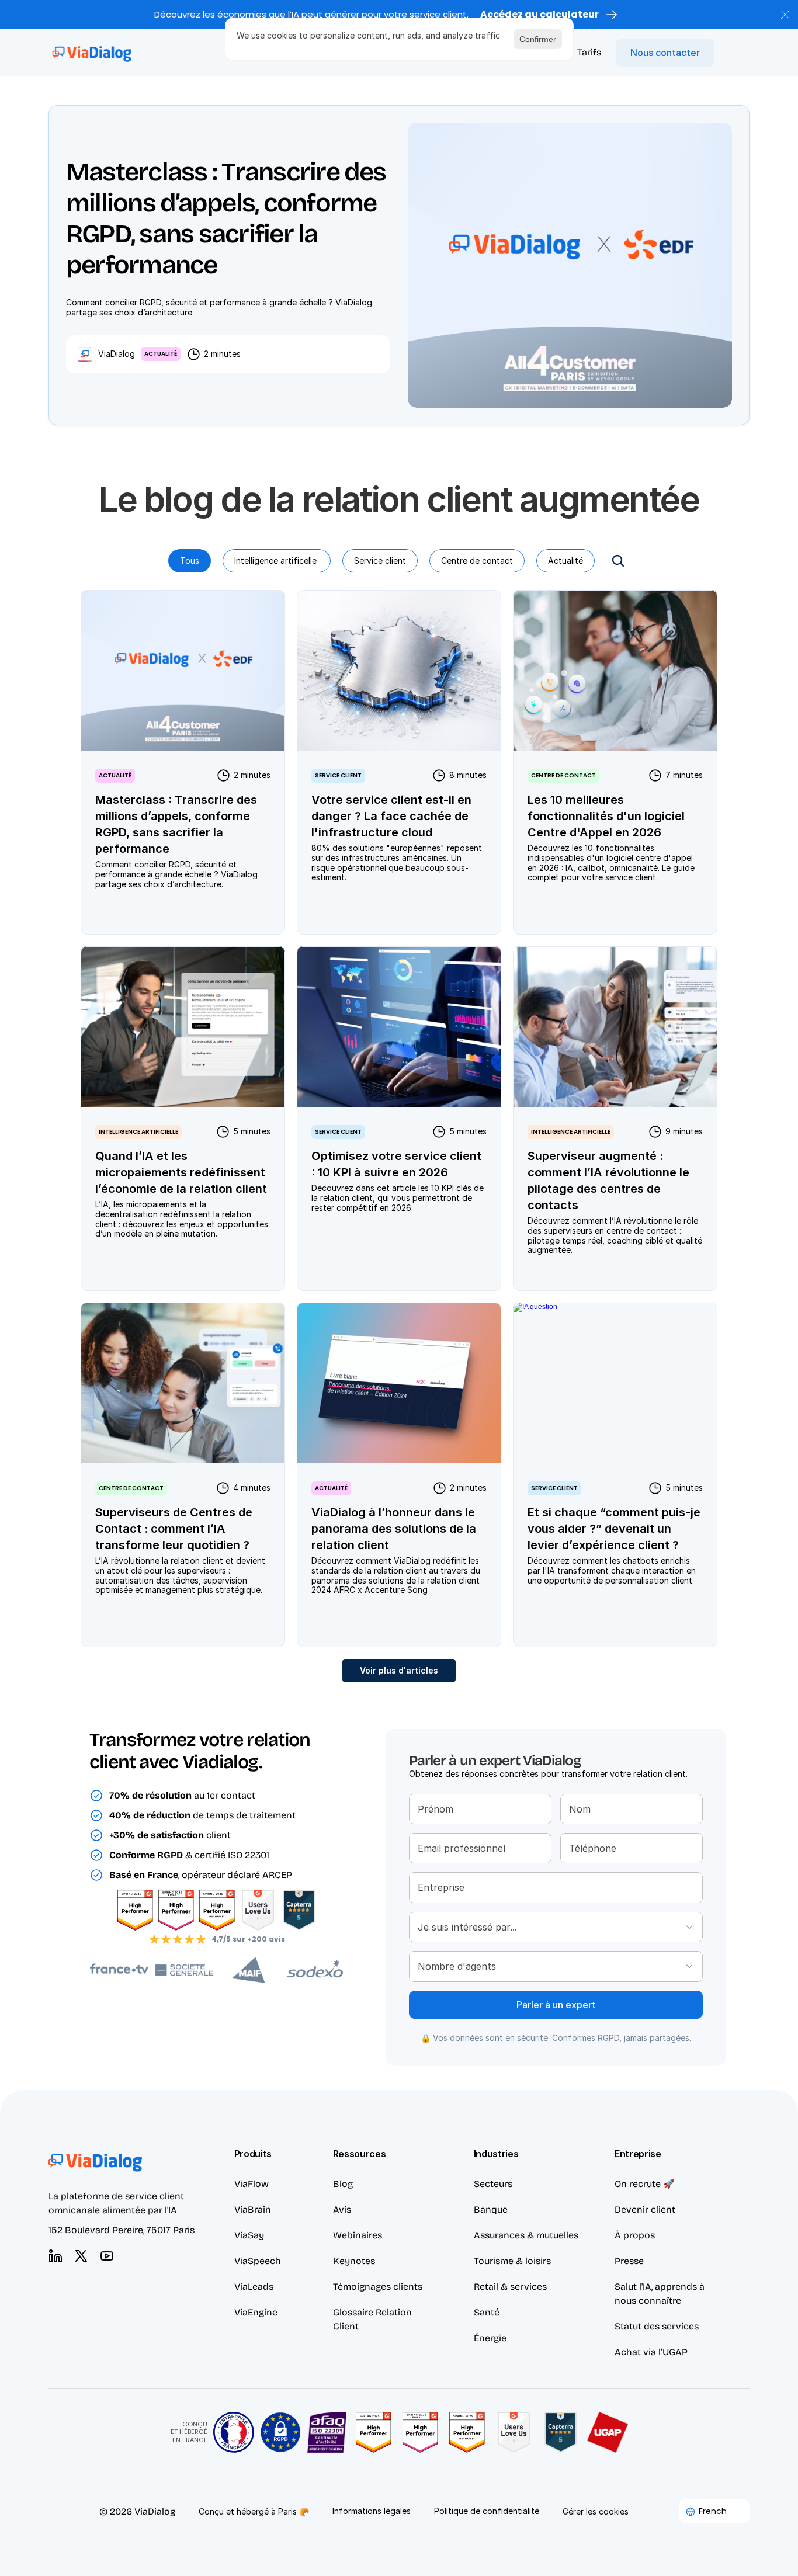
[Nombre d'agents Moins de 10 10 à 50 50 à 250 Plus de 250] (556, 1966)
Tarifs (589, 52)
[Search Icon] (618, 561)
